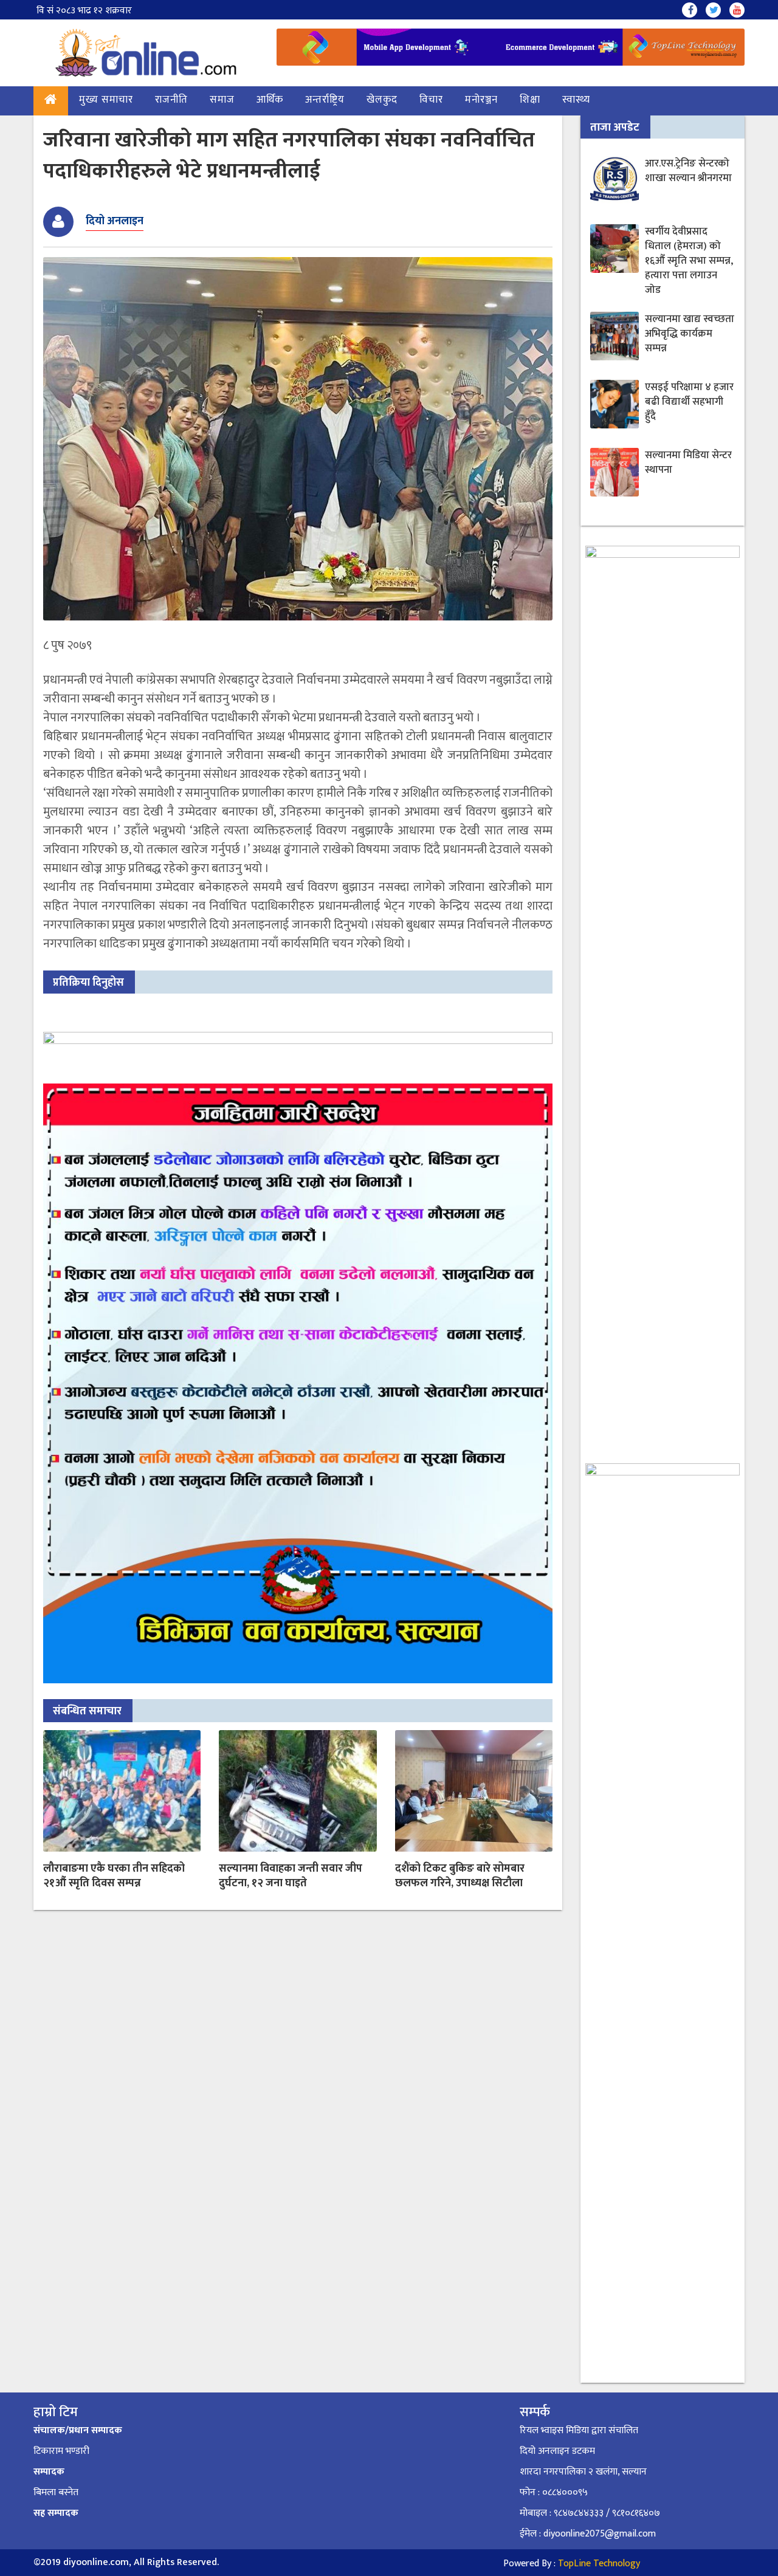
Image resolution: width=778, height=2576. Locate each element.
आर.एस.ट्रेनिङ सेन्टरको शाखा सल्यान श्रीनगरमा (688, 171)
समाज (222, 100)
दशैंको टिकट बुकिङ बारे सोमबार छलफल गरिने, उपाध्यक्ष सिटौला (460, 1876)
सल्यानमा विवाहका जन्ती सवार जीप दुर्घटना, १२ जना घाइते (291, 1876)
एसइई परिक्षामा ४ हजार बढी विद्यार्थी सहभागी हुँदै (689, 402)
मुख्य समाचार (106, 100)
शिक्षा (530, 100)
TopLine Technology (599, 2564)
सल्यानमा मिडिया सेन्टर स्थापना (688, 462)
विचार (431, 100)
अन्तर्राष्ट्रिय (325, 100)
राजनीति (171, 100)
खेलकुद (382, 100)
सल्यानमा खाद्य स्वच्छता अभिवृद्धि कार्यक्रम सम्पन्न (690, 334)
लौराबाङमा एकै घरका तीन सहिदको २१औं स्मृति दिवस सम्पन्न (114, 1876)
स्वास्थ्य (576, 100)
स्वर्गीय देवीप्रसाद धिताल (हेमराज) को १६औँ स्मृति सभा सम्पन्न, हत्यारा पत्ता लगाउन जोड (689, 261)
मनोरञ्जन (481, 100)
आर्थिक (270, 100)
